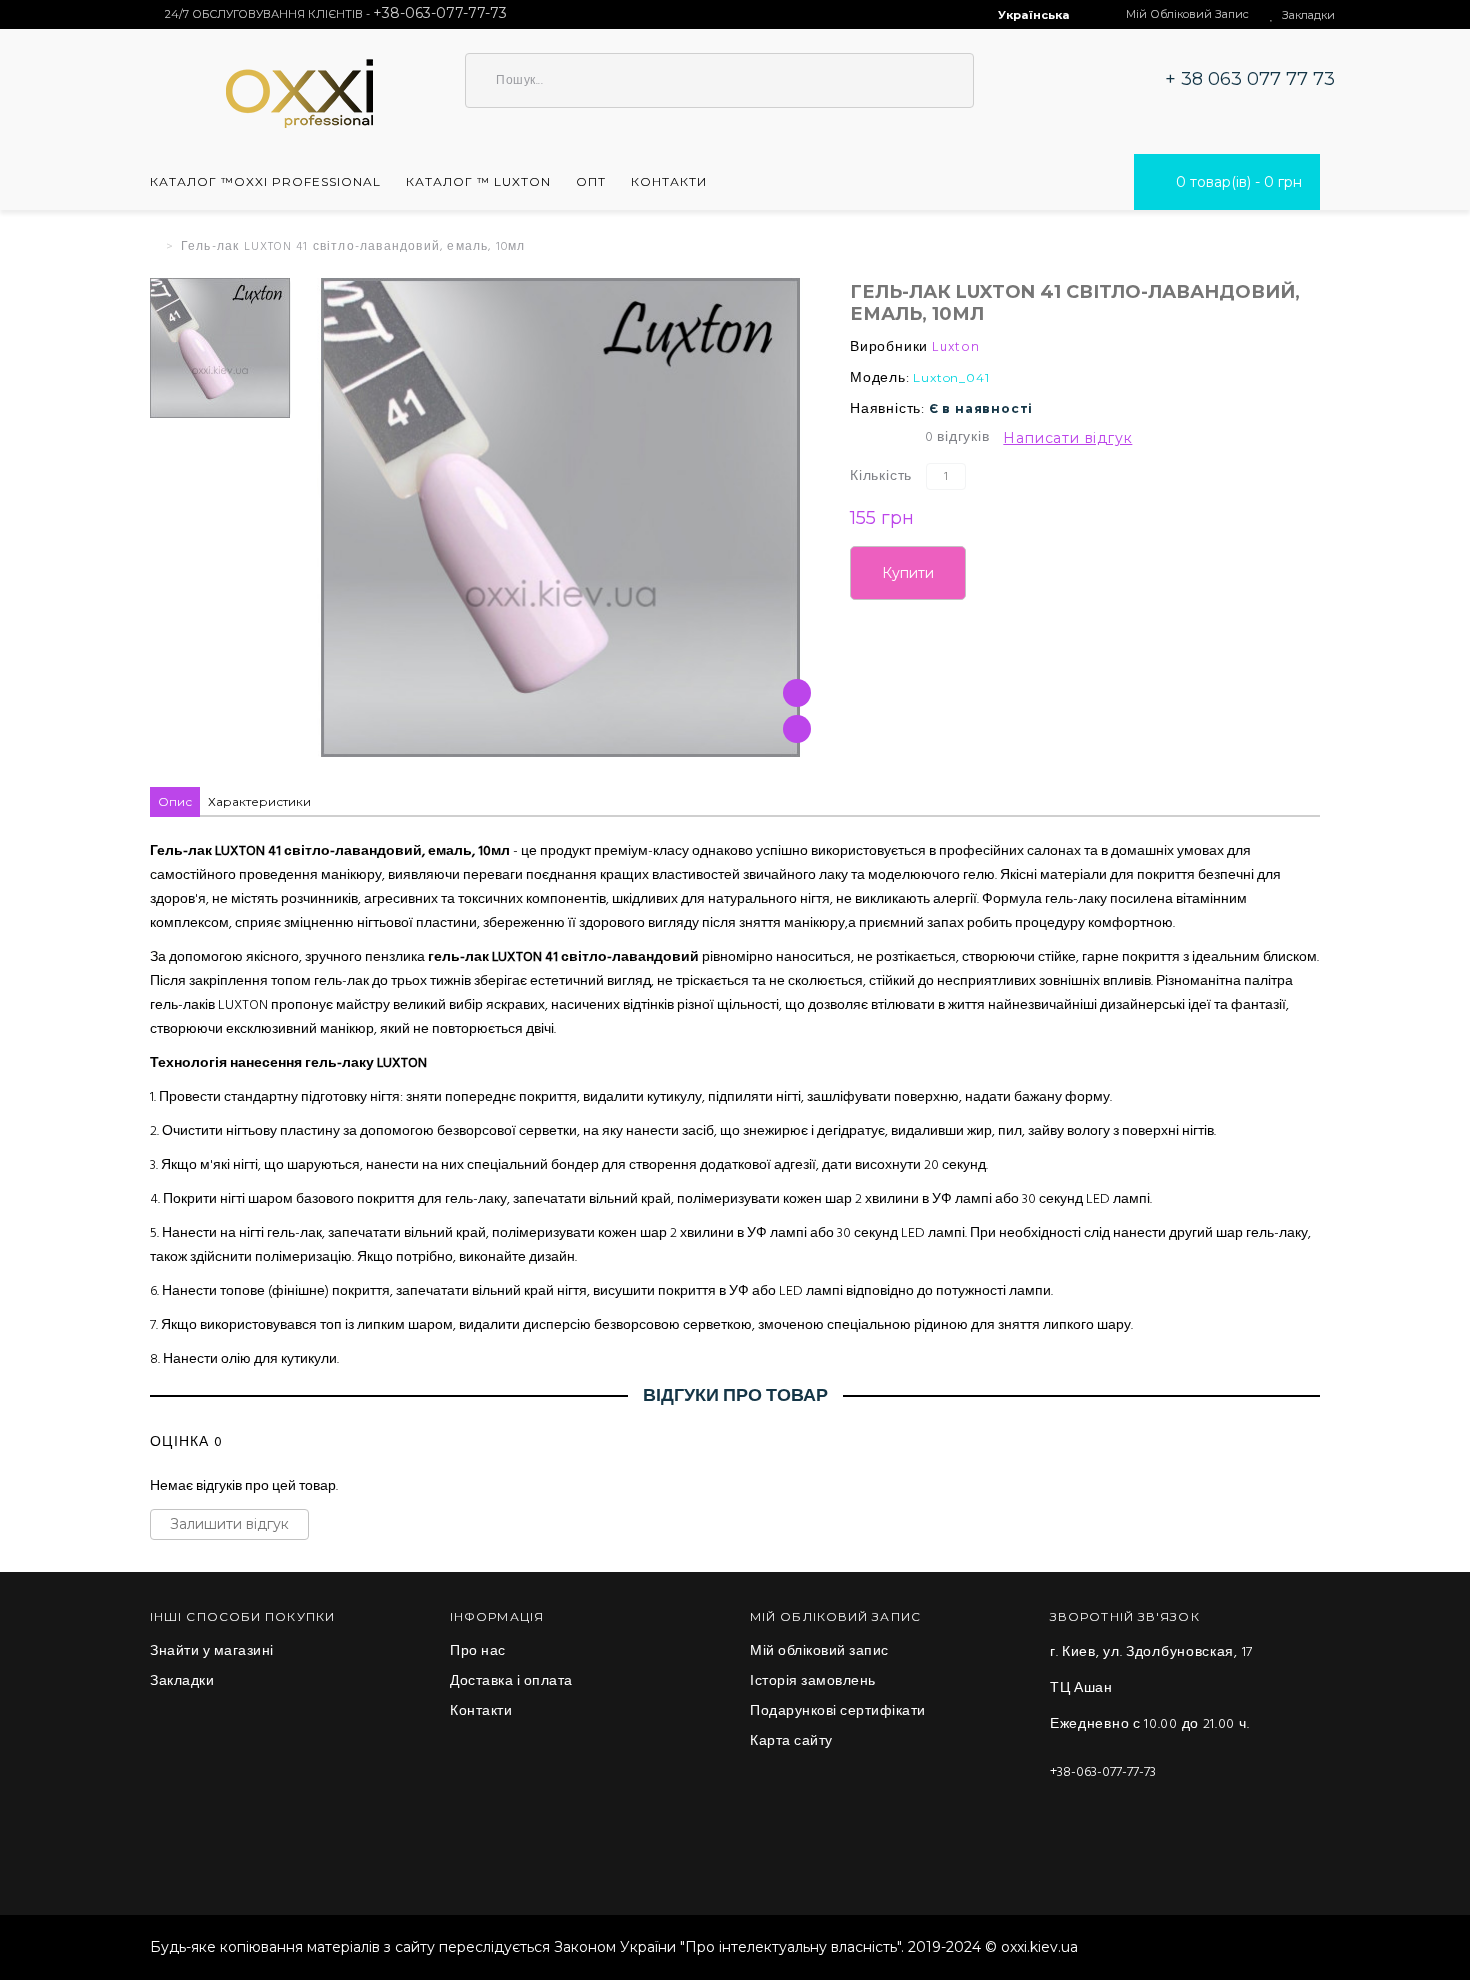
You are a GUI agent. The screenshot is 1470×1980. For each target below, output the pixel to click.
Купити (908, 573)
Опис (175, 801)
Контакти (481, 1712)
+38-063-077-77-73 (1103, 1773)
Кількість (881, 476)
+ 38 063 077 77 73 (1250, 79)
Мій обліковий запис (819, 1652)
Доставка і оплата (511, 1682)
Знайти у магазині (212, 1652)
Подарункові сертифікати (838, 1712)
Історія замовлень (813, 1682)
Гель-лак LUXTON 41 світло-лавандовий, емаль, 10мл (353, 247)
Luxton (956, 348)
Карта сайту (791, 1742)
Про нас (478, 1652)
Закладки (182, 1682)
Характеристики (259, 801)
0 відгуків (957, 438)
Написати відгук (1067, 438)
